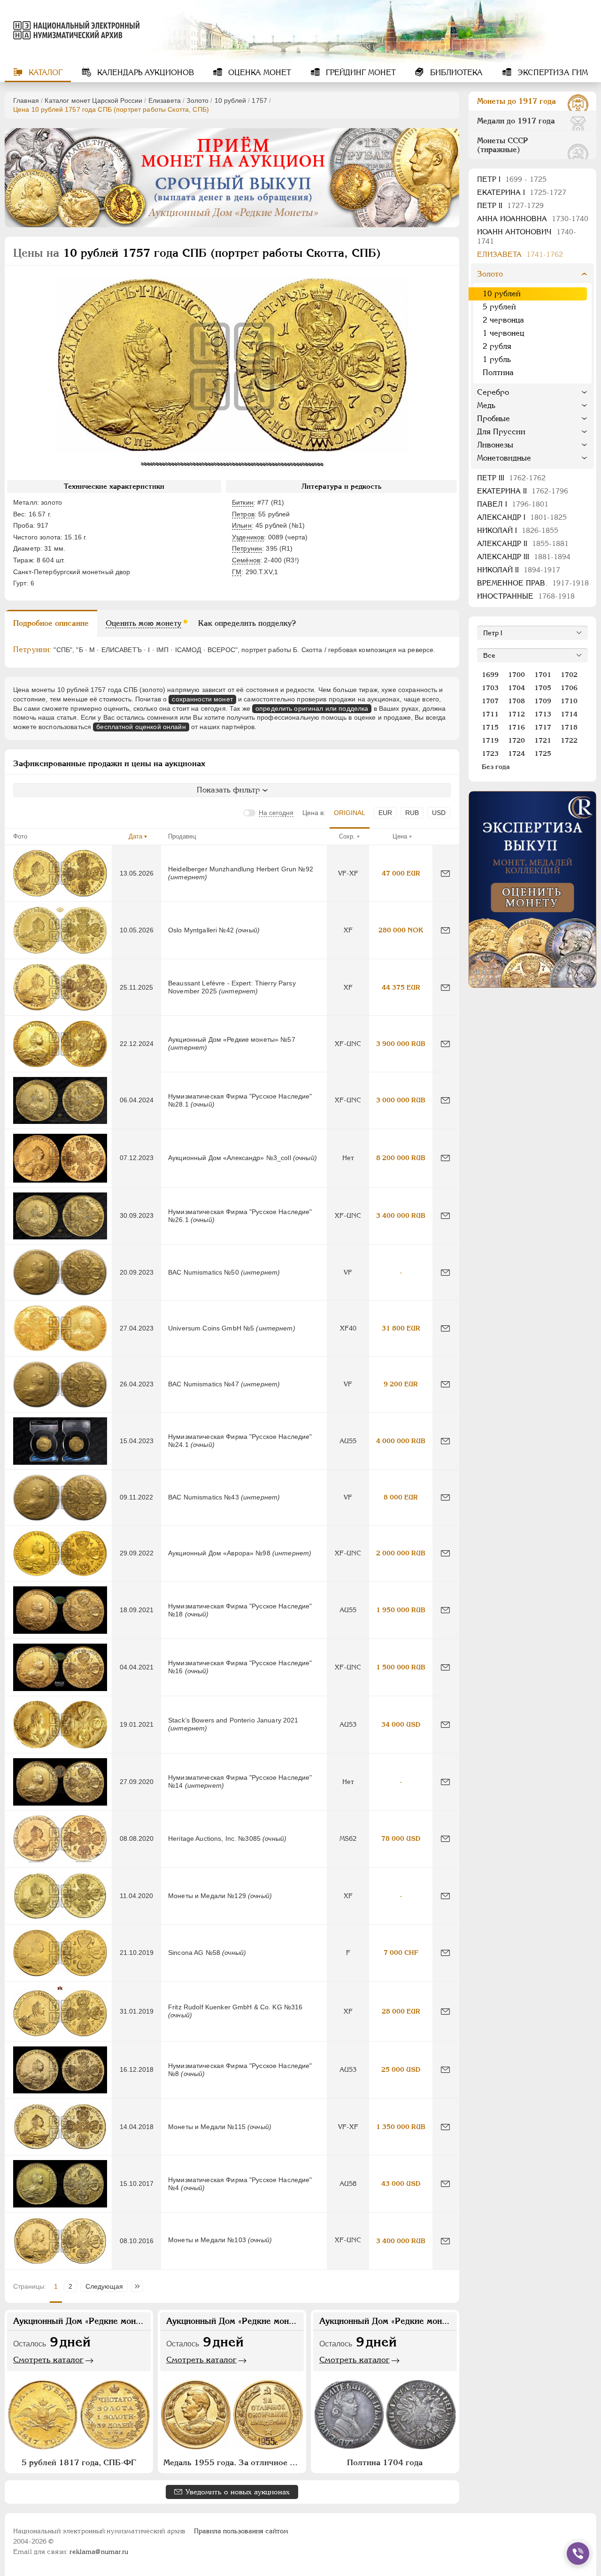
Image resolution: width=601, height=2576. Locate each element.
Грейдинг (360, 73)
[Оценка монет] (532, 889)
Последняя (140, 2286)
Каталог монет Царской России (93, 100)
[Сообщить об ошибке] (445, 873)
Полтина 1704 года (385, 2462)
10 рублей (230, 100)
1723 (490, 754)
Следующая (104, 2286)
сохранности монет (202, 699)
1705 (543, 688)
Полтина (498, 373)
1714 (569, 714)
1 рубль (497, 359)
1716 (516, 727)
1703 (490, 688)
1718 (569, 727)
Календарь (144, 73)
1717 (543, 727)
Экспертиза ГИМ (551, 73)
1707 (490, 701)
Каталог (44, 73)
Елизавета (165, 100)
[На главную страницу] (72, 30)
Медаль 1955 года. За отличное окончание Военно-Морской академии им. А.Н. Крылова (233, 2462)
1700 (516, 675)
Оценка (258, 73)
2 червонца (503, 320)
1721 (543, 740)
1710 (569, 701)
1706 (569, 688)
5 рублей (499, 307)
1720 (516, 740)
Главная (26, 100)
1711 (490, 714)
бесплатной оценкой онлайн (141, 727)
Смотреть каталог (48, 2360)
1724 (516, 754)
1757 (259, 100)
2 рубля (497, 346)
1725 (543, 754)
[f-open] (578, 2553)
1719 (490, 740)
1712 (516, 714)
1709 (543, 701)
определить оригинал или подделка (312, 708)
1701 (543, 675)
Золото (197, 100)
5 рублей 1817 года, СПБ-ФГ (79, 2462)
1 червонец (503, 333)
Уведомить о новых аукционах (238, 2492)
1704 (516, 688)
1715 (490, 727)
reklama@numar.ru (99, 2552)
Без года (496, 767)
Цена (400, 836)
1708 (516, 701)
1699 (490, 675)
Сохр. (347, 836)
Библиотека (455, 73)
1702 (569, 675)
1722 (569, 740)
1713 (543, 714)
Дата (135, 836)
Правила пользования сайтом (241, 2531)
